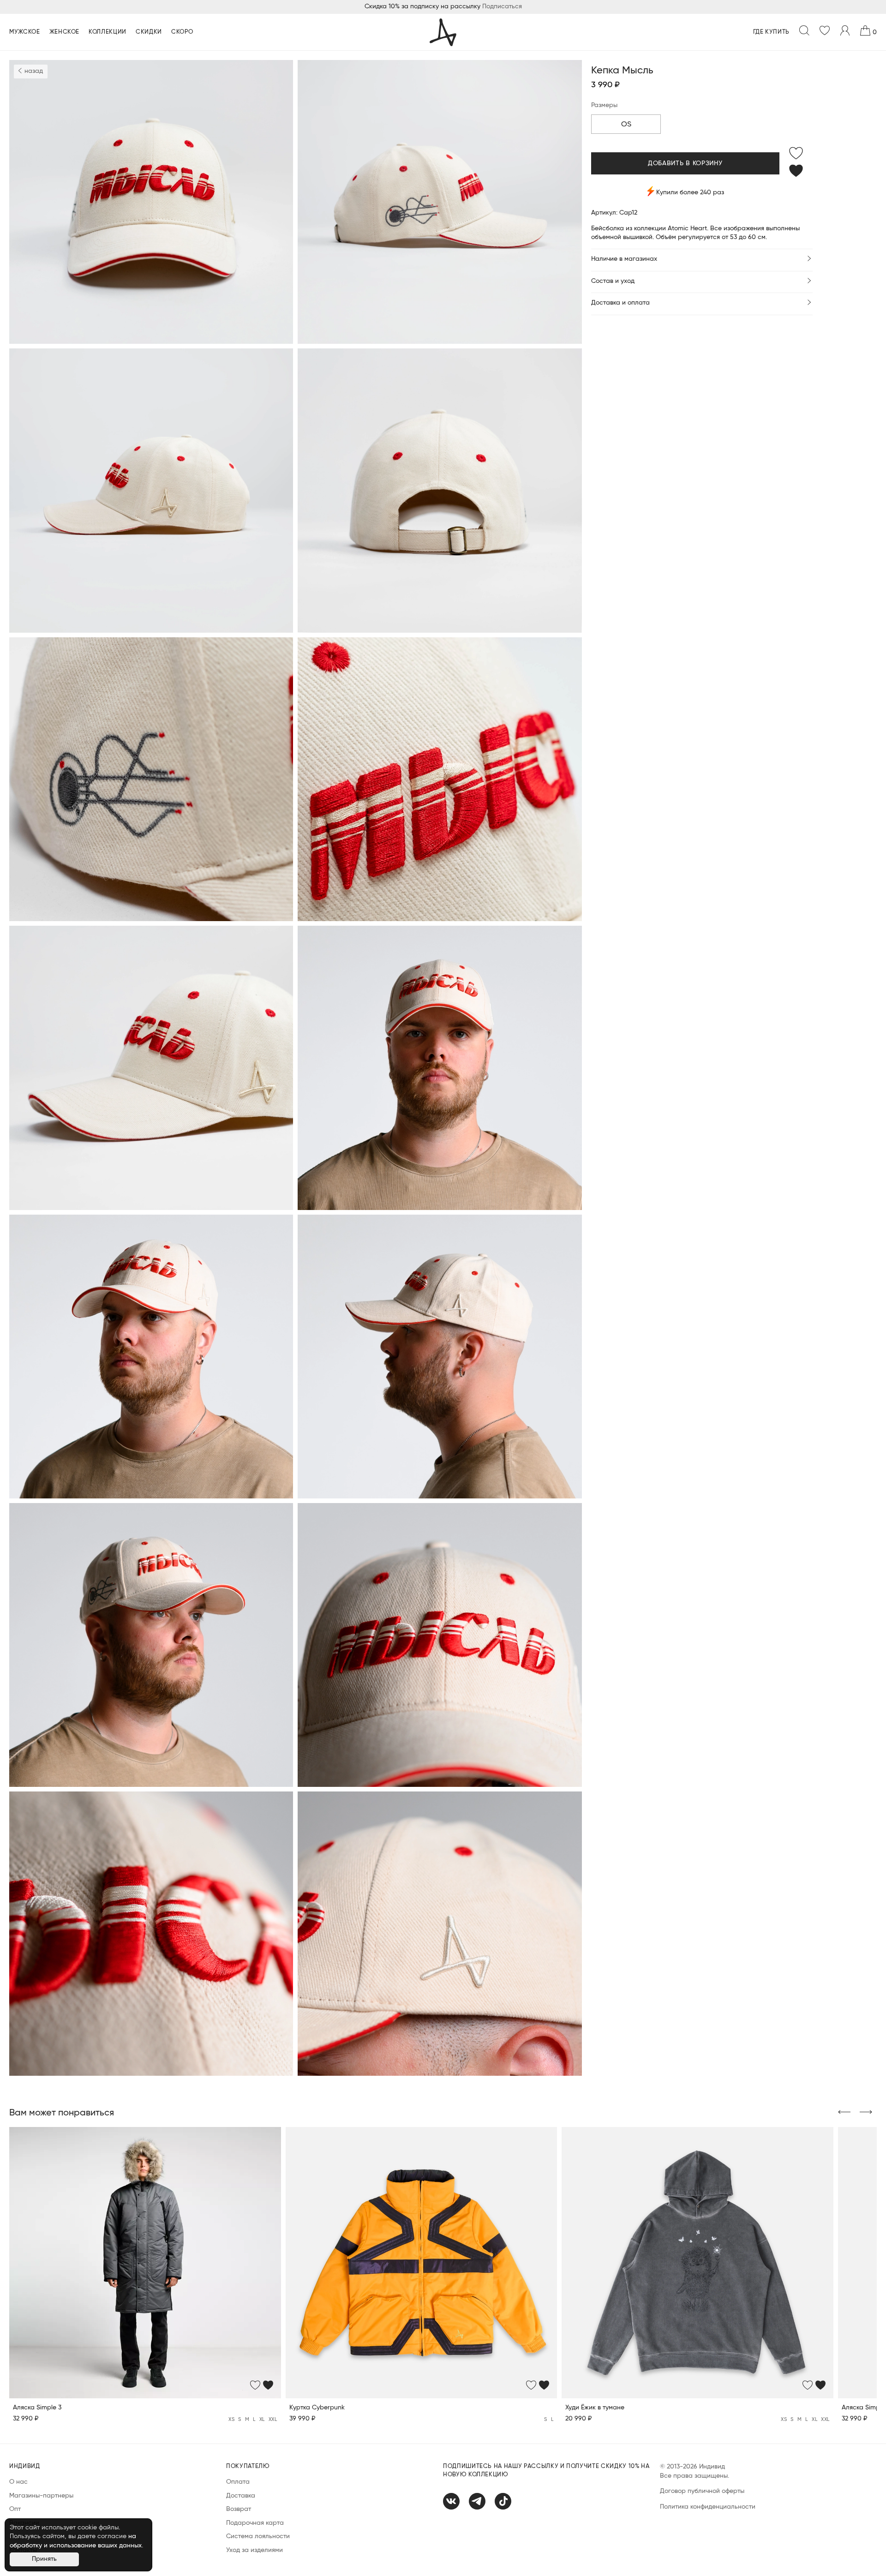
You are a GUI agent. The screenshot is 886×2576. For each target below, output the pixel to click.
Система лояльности (258, 2536)
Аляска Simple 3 (37, 2408)
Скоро (182, 32)
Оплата (238, 2482)
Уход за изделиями (254, 2550)
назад (33, 71)
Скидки (149, 32)
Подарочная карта (255, 2523)
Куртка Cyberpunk (317, 2408)
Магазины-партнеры (41, 2496)
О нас (18, 2482)
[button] (844, 2113)
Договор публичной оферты (702, 2491)
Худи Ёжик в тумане (595, 2408)
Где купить (772, 32)
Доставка (241, 2496)
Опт (15, 2509)
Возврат (239, 2509)
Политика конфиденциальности (708, 2507)
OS (626, 125)
